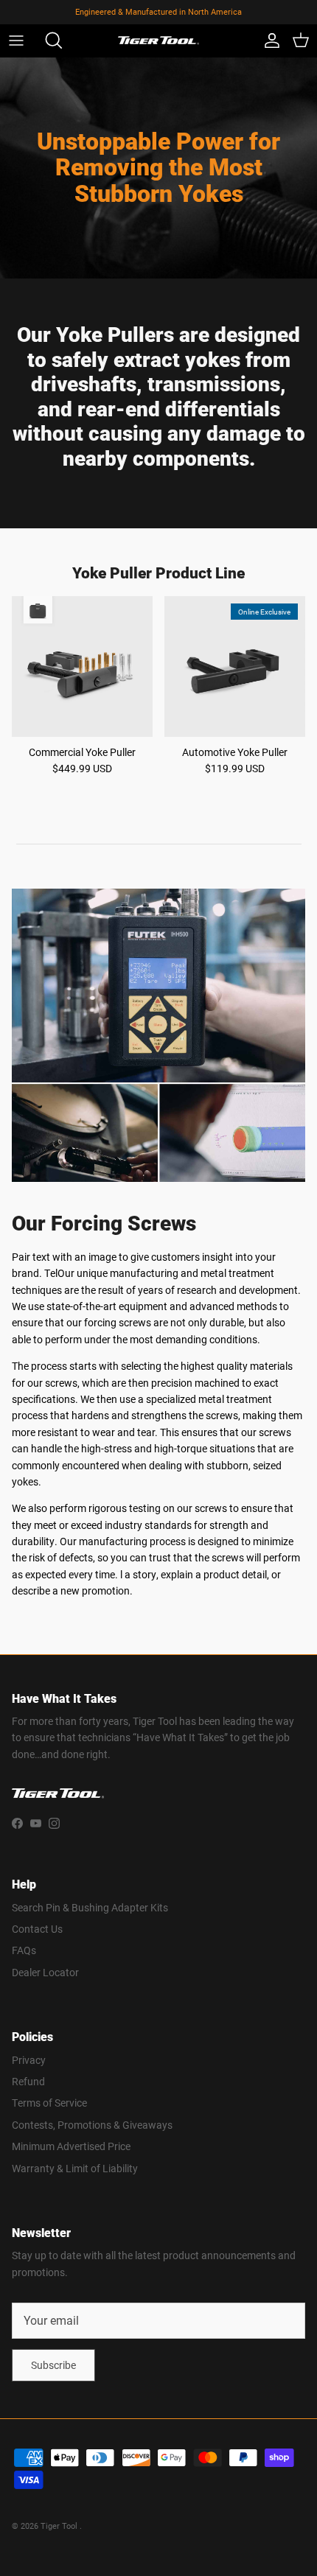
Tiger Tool (60, 2526)
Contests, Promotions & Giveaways (92, 2125)
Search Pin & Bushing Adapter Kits (90, 1907)
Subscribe (53, 2365)
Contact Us (37, 1929)
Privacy (29, 2060)
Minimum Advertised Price (71, 2146)
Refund (28, 2081)
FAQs (24, 1950)
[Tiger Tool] (158, 41)
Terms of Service (49, 2103)
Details (223, 17)
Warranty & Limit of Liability (75, 2168)
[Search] (49, 41)
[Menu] (16, 41)
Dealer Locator (45, 1972)
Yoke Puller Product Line (158, 573)
